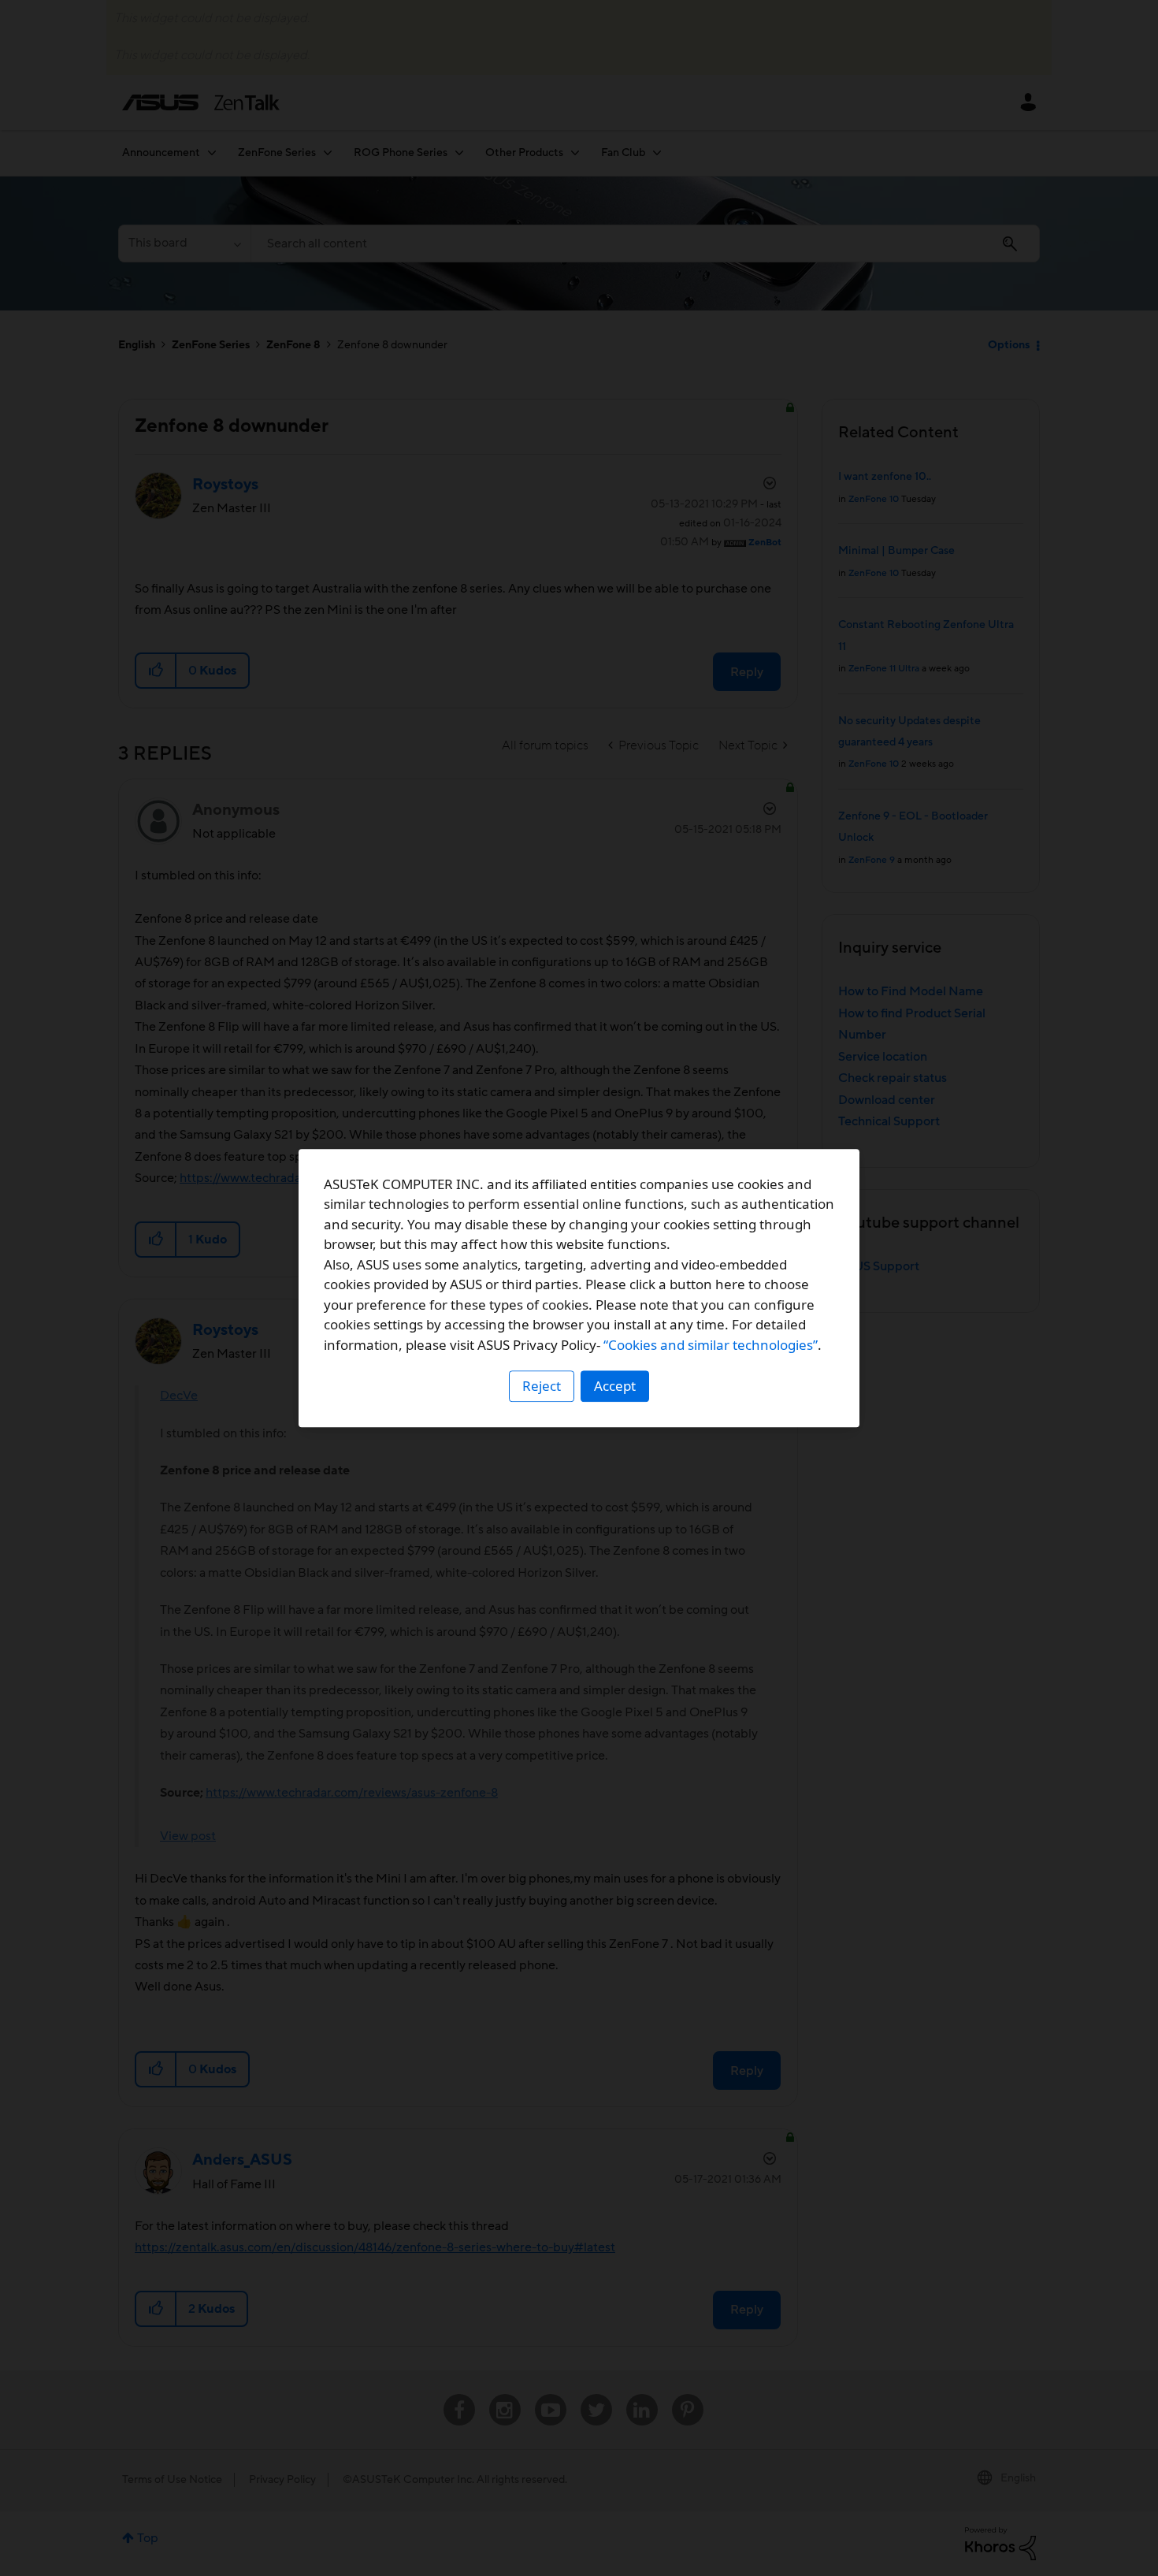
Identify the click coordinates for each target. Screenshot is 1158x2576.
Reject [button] (542, 1386)
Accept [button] (615, 1386)
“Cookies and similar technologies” (711, 1345)
